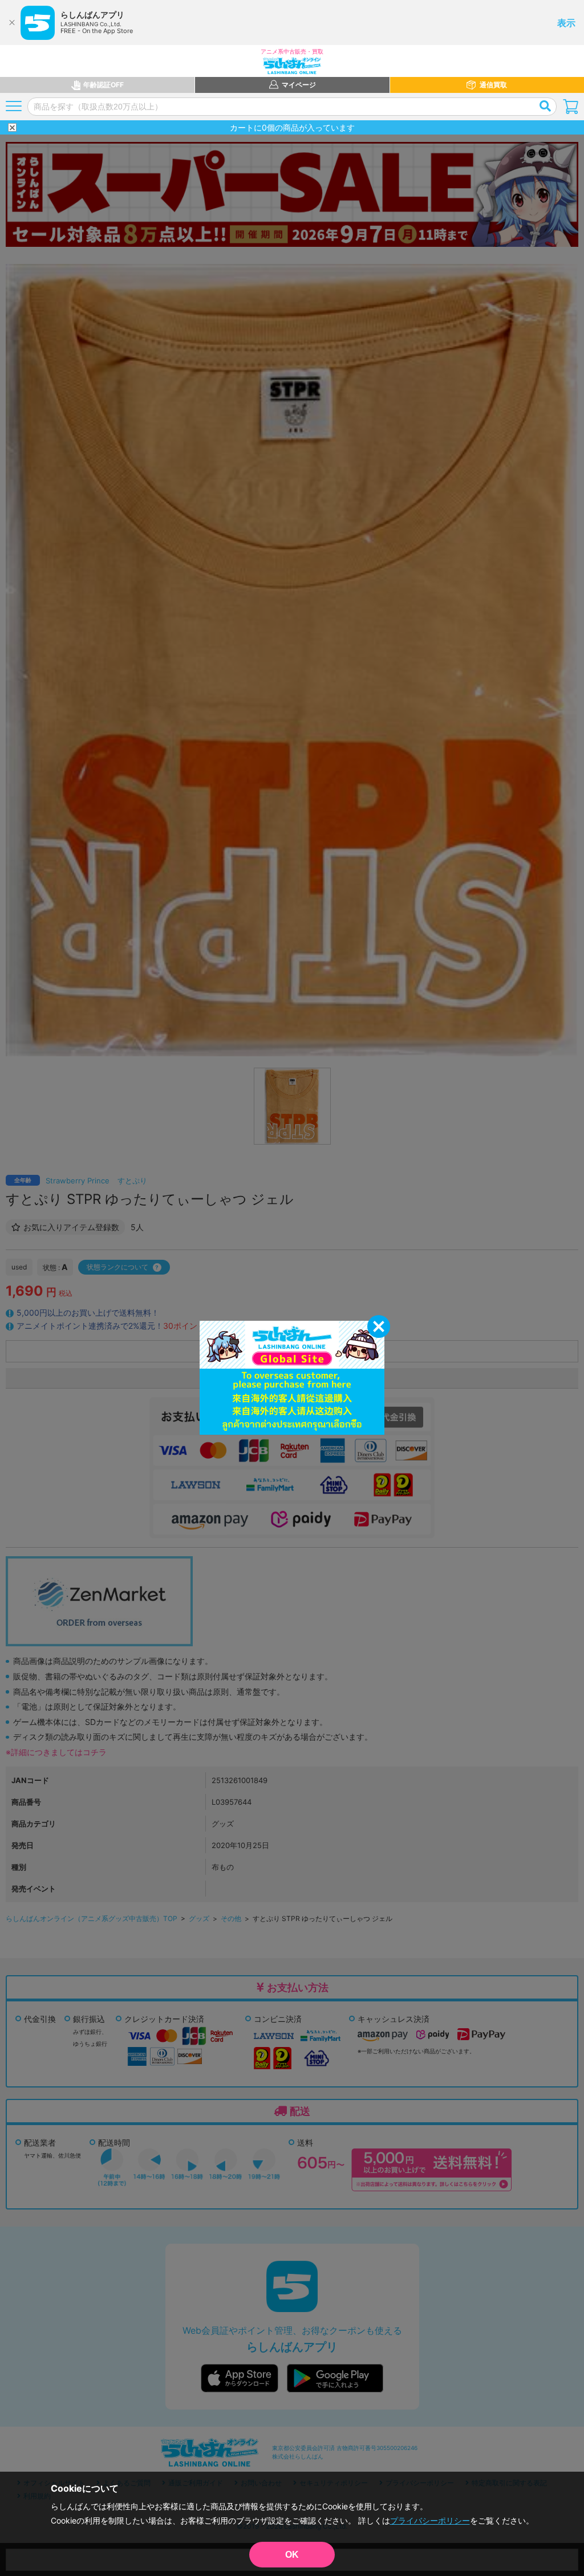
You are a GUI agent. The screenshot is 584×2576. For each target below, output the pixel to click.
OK (292, 2555)
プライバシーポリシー (430, 2520)
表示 (566, 23)
